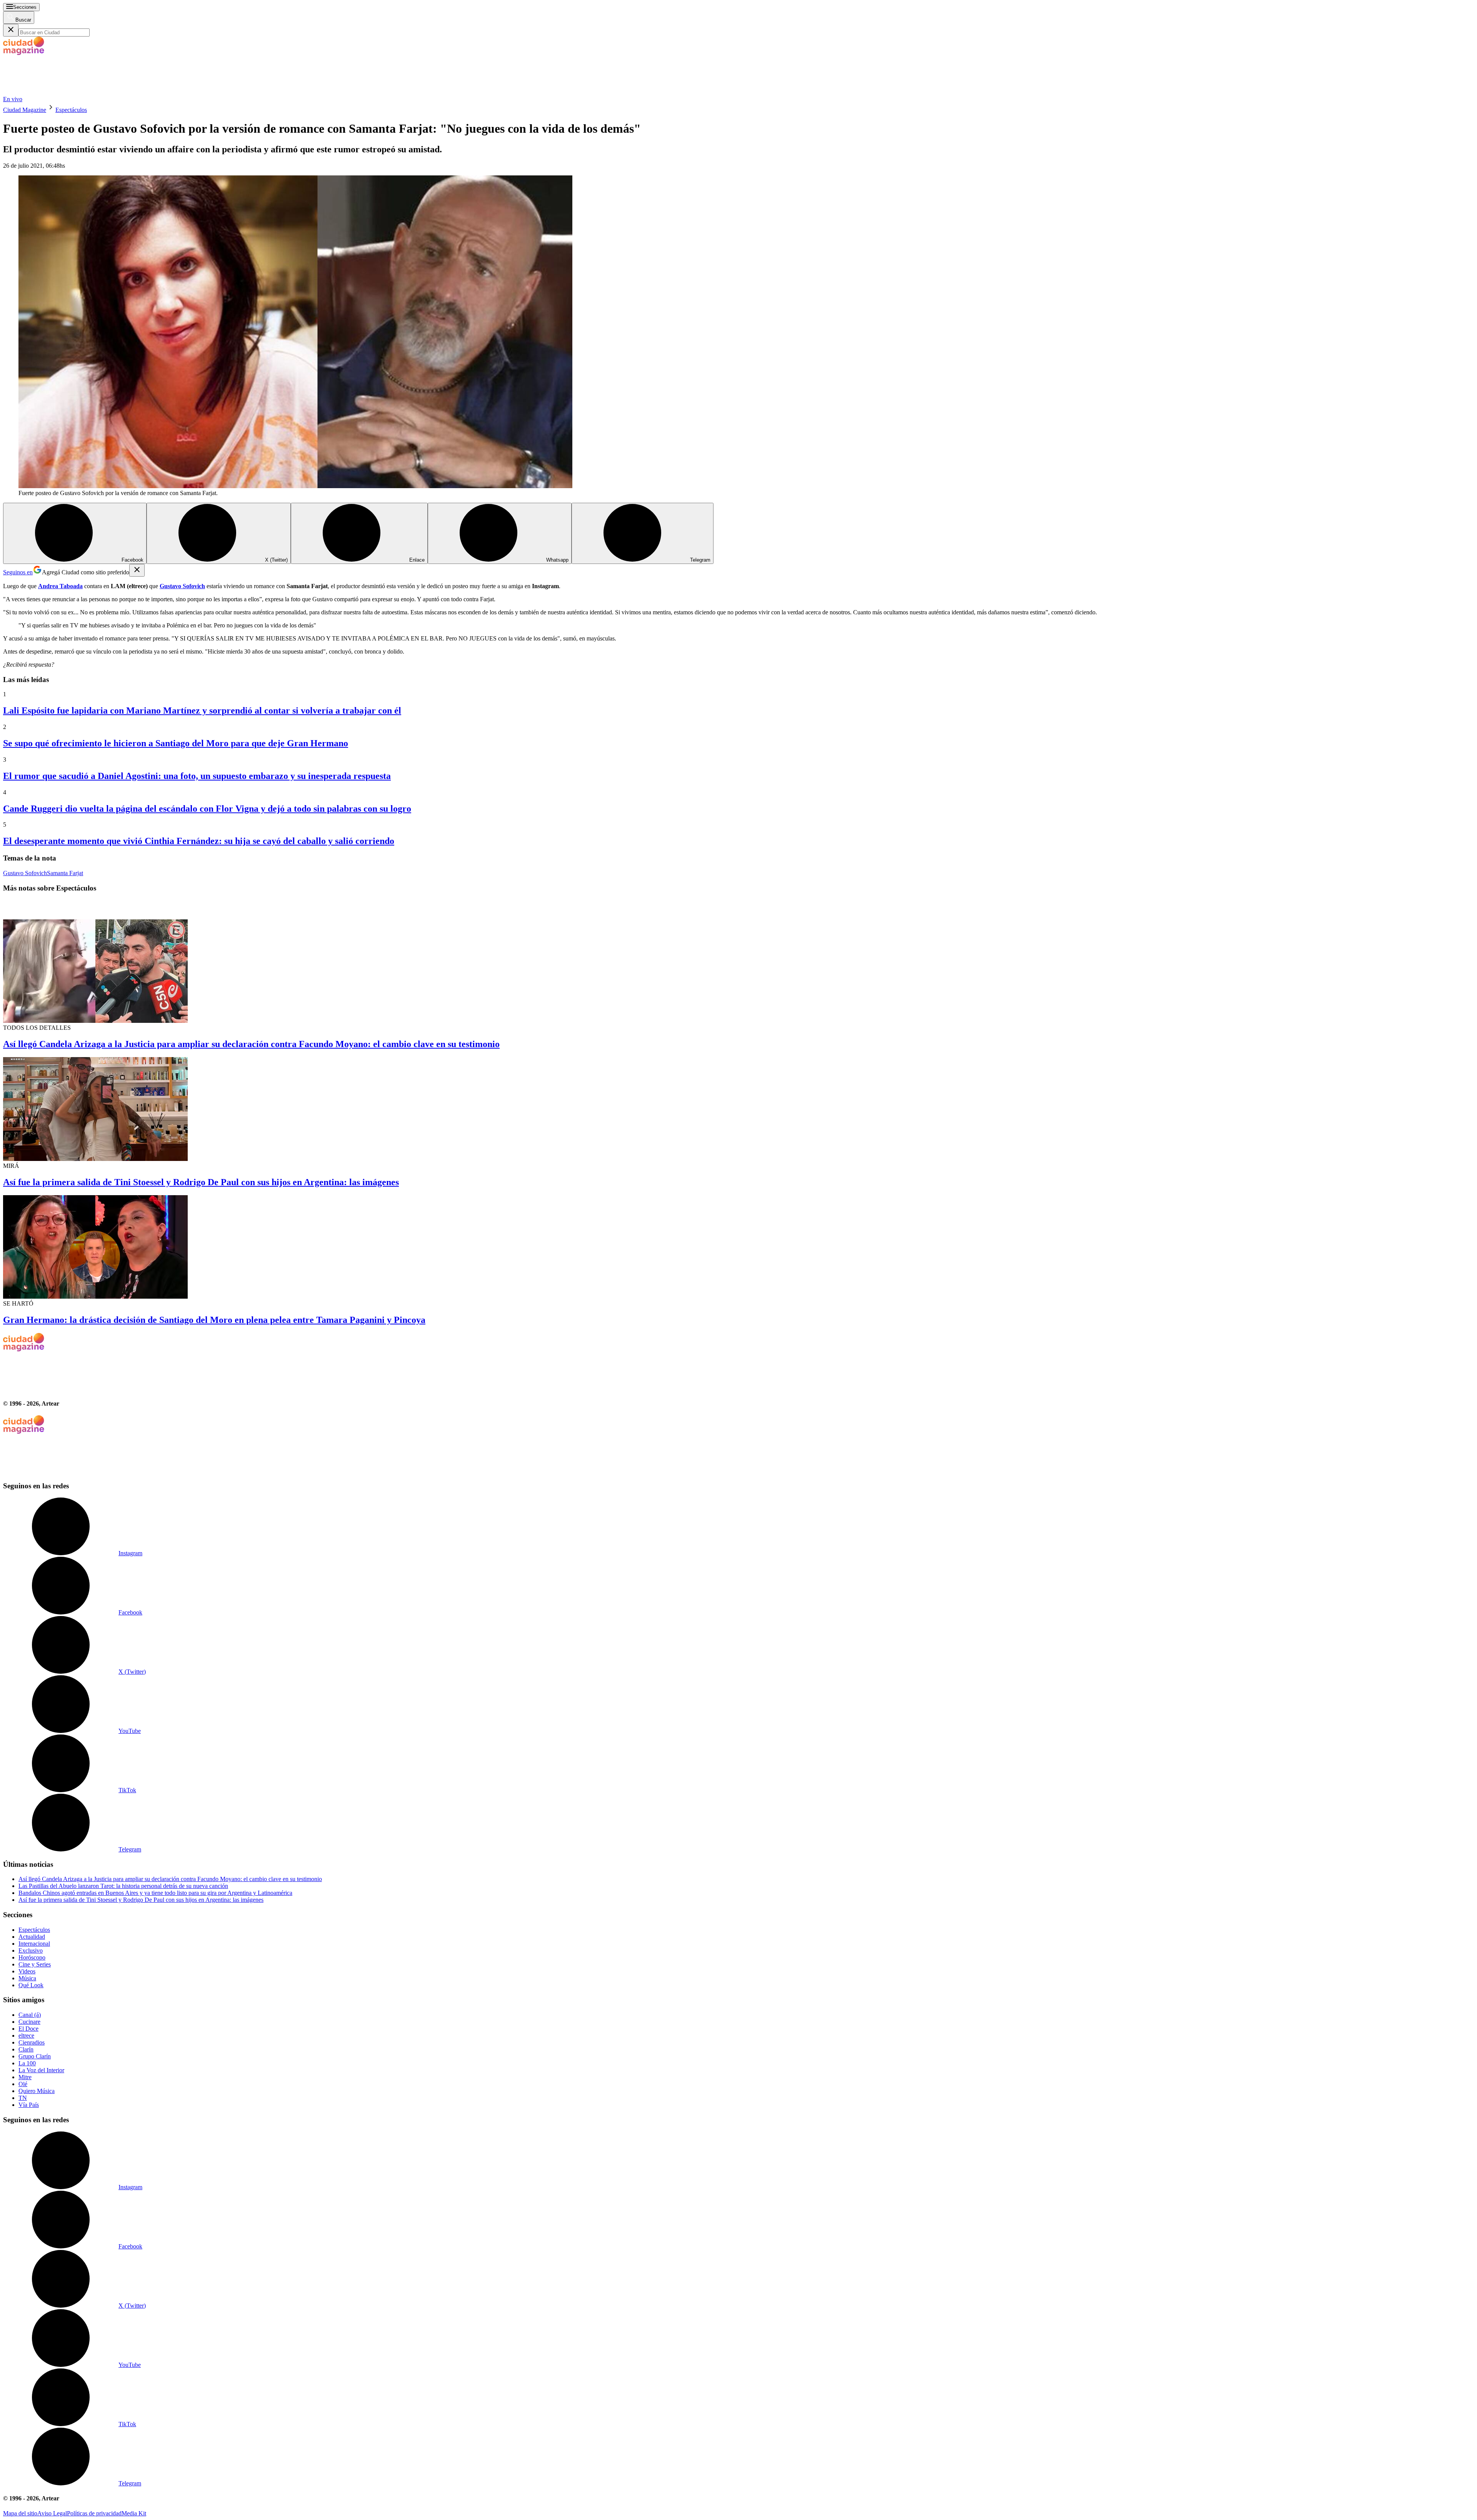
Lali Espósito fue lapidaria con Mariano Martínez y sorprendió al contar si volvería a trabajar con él (202, 710)
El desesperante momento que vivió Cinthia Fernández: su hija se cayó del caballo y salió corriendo (199, 841)
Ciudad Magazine (25, 110)
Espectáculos (71, 110)
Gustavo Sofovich (25, 873)
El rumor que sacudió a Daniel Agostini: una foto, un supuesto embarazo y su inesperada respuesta (197, 776)
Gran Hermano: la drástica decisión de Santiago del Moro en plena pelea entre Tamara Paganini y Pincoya (214, 1320)
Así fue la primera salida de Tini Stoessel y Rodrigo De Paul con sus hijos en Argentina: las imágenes (201, 1182)
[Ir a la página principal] (61, 92)
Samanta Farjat (65, 873)
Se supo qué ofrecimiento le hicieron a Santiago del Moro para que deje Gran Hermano (176, 743)
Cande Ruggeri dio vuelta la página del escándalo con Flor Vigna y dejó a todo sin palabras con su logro (207, 809)
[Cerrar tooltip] (137, 570)
